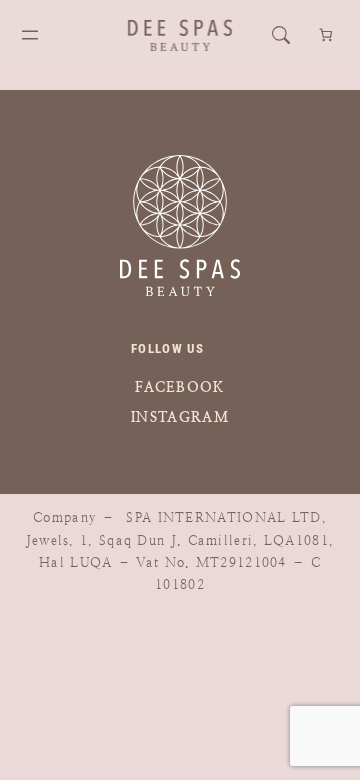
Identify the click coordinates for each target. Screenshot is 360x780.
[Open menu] (30, 35)
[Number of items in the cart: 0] (326, 35)
